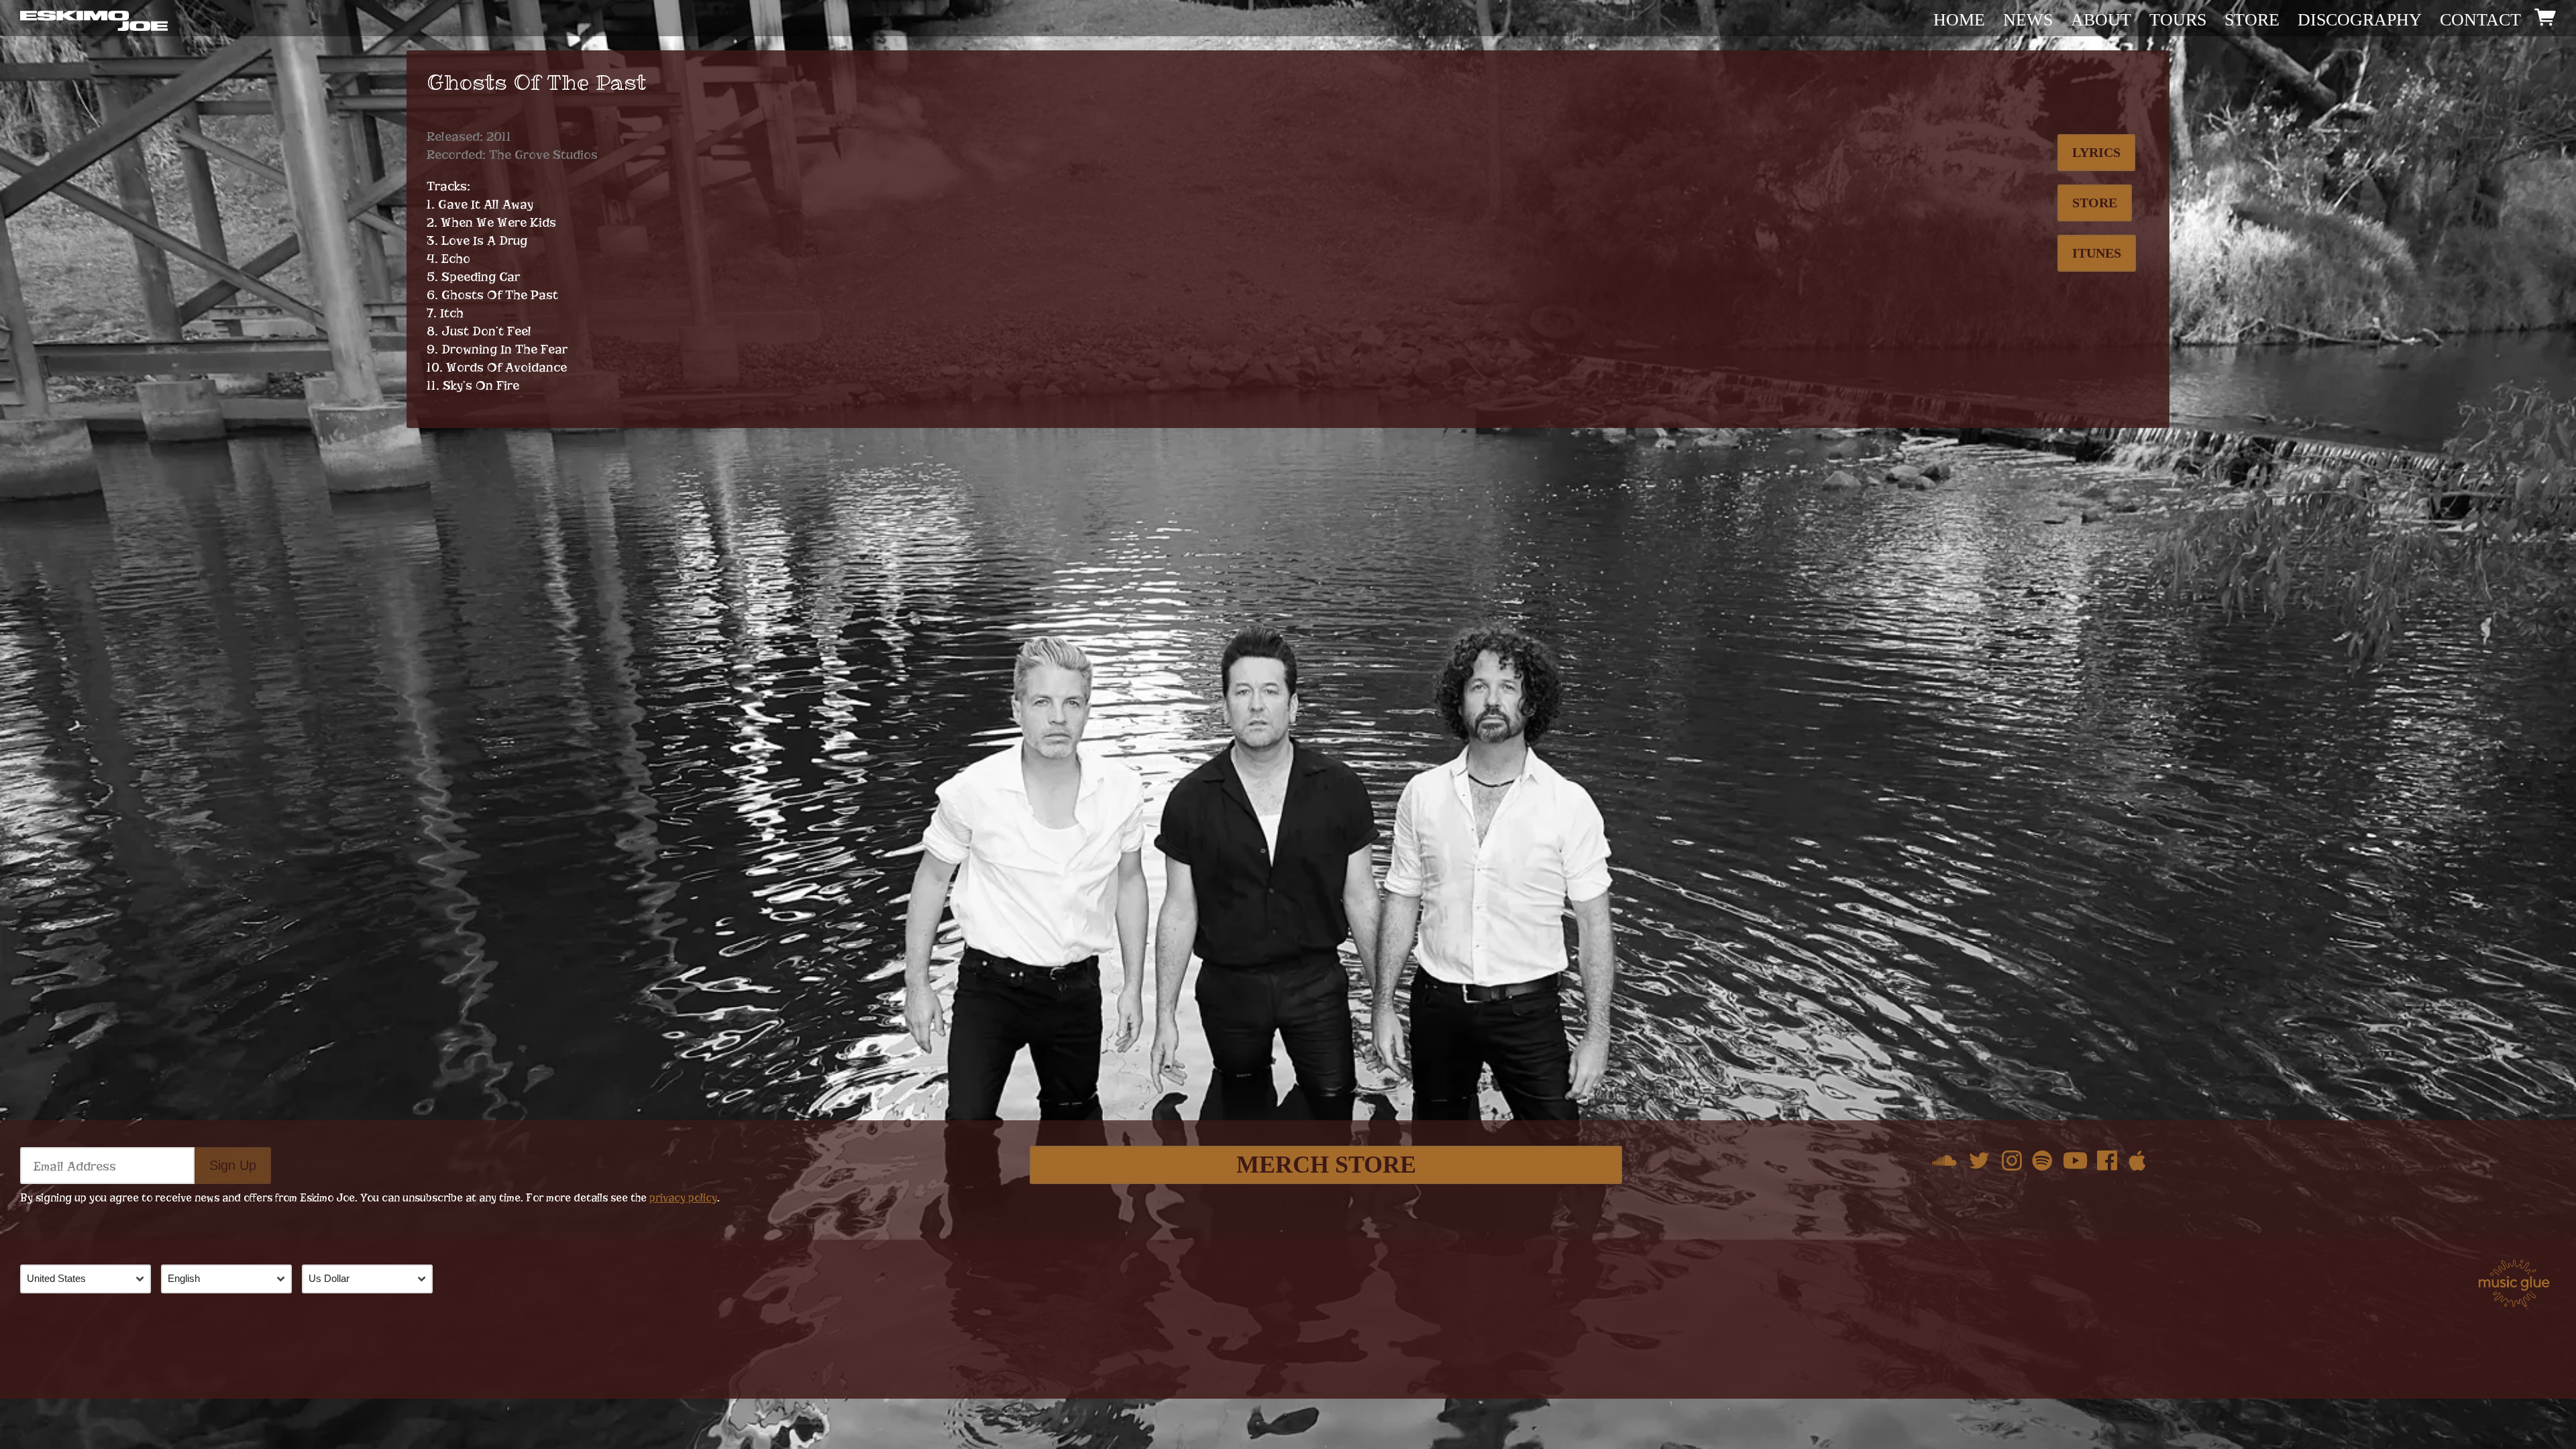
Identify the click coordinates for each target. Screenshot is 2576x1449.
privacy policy (683, 1198)
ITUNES (2097, 253)
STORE (2252, 20)
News (2028, 20)
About (2101, 20)
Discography (2360, 20)
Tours (2178, 20)
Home (1959, 20)
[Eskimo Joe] (94, 20)
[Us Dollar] (372, 1279)
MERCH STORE (1326, 1165)
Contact (2480, 20)
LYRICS (2096, 152)
